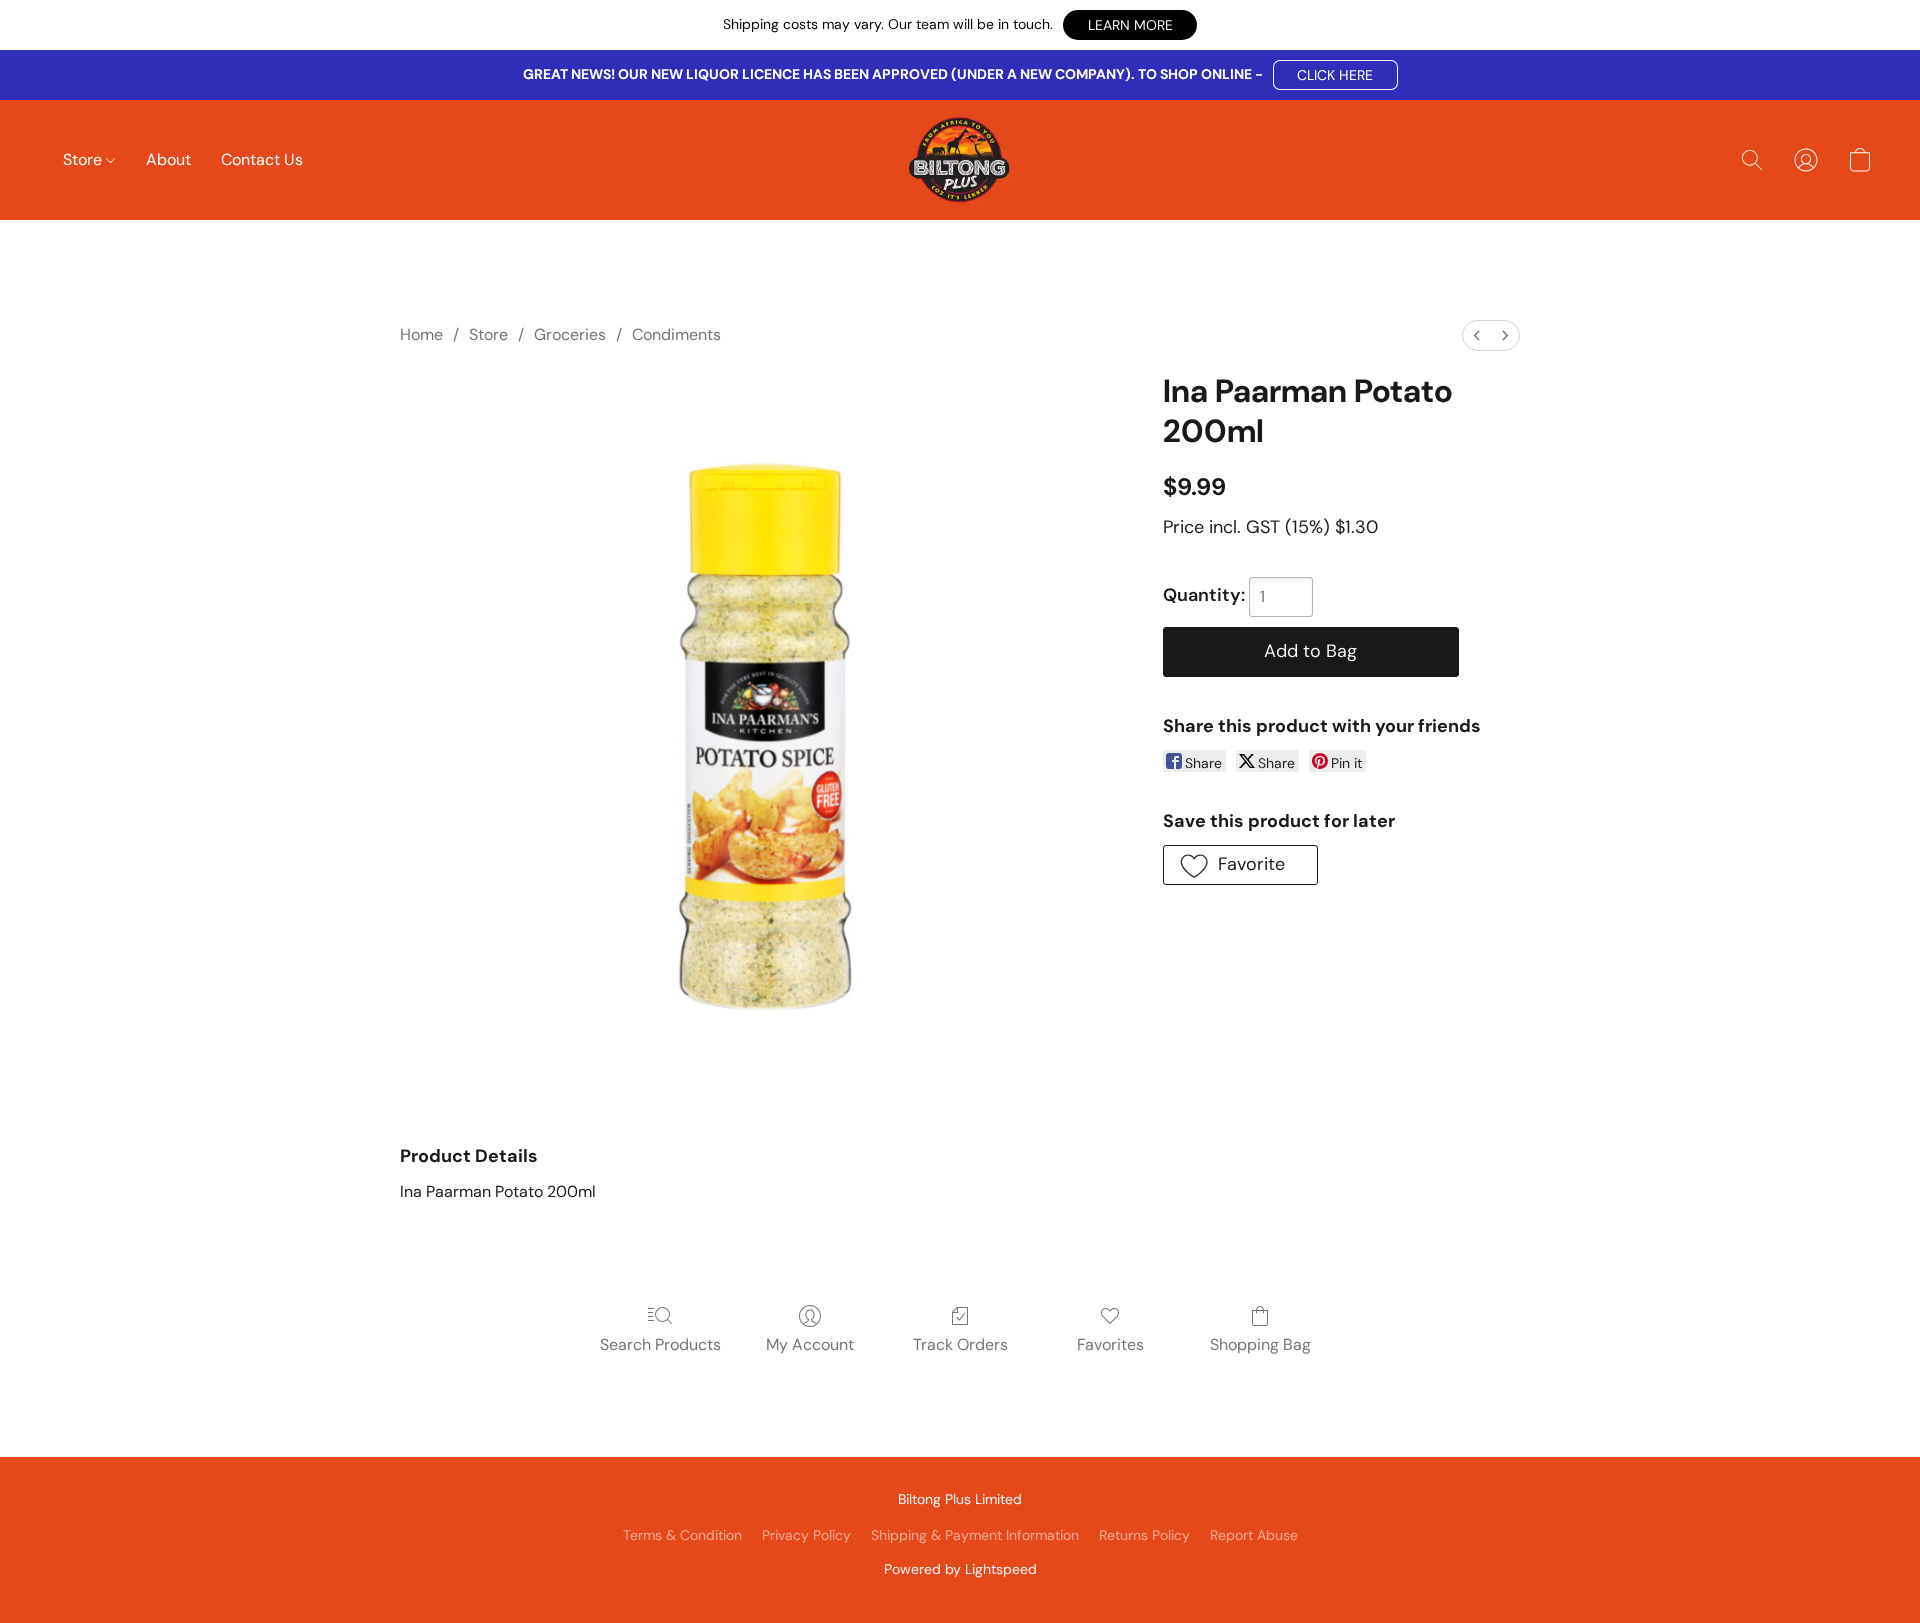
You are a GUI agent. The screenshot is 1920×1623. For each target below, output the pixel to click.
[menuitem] (1477, 335)
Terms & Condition (682, 1535)
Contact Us (262, 159)
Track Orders (960, 1344)
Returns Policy (1144, 1535)
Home (421, 334)
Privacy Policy (806, 1535)
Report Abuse (1254, 1535)
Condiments (676, 334)
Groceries (570, 334)
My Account (810, 1344)
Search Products (660, 1344)
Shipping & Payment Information (975, 1535)
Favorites (1110, 1344)
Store (84, 159)
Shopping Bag (1260, 1344)
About (168, 159)
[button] (1130, 25)
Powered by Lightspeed (960, 1569)
